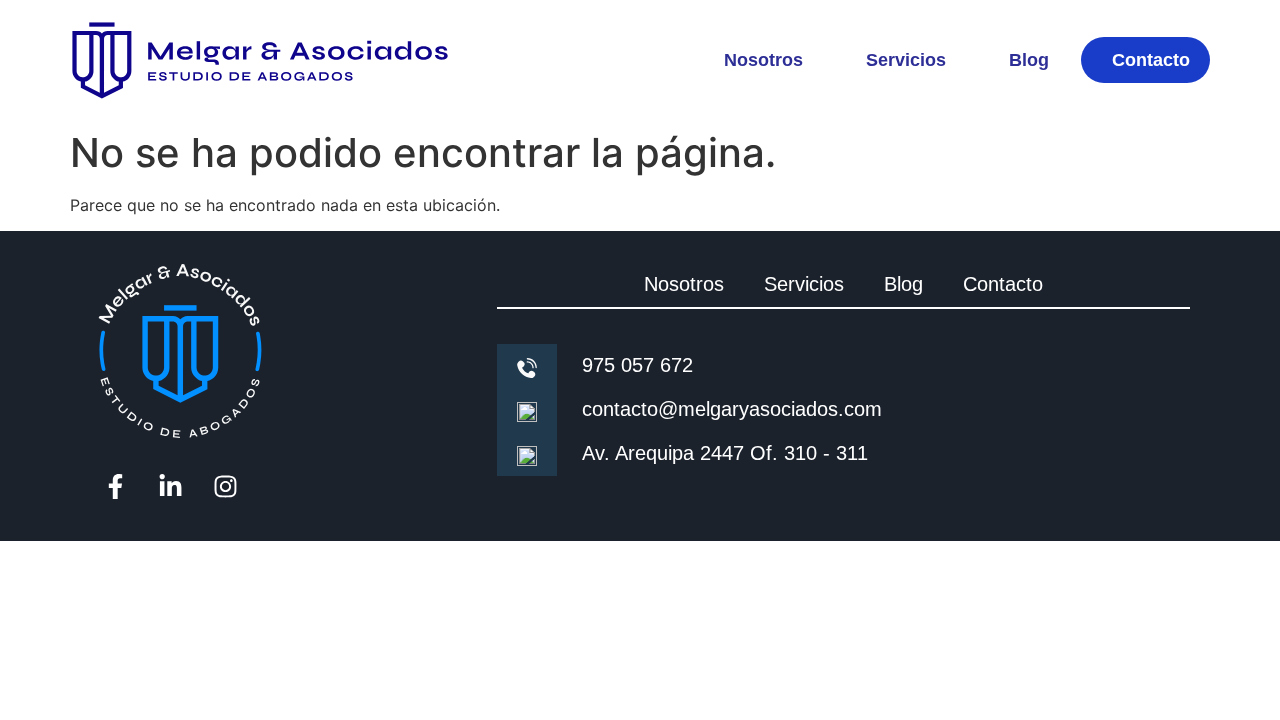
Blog (1029, 60)
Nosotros (763, 60)
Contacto (1151, 60)
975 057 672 (637, 365)
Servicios (906, 60)
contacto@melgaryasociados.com (732, 409)
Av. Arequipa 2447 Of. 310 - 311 (725, 453)
